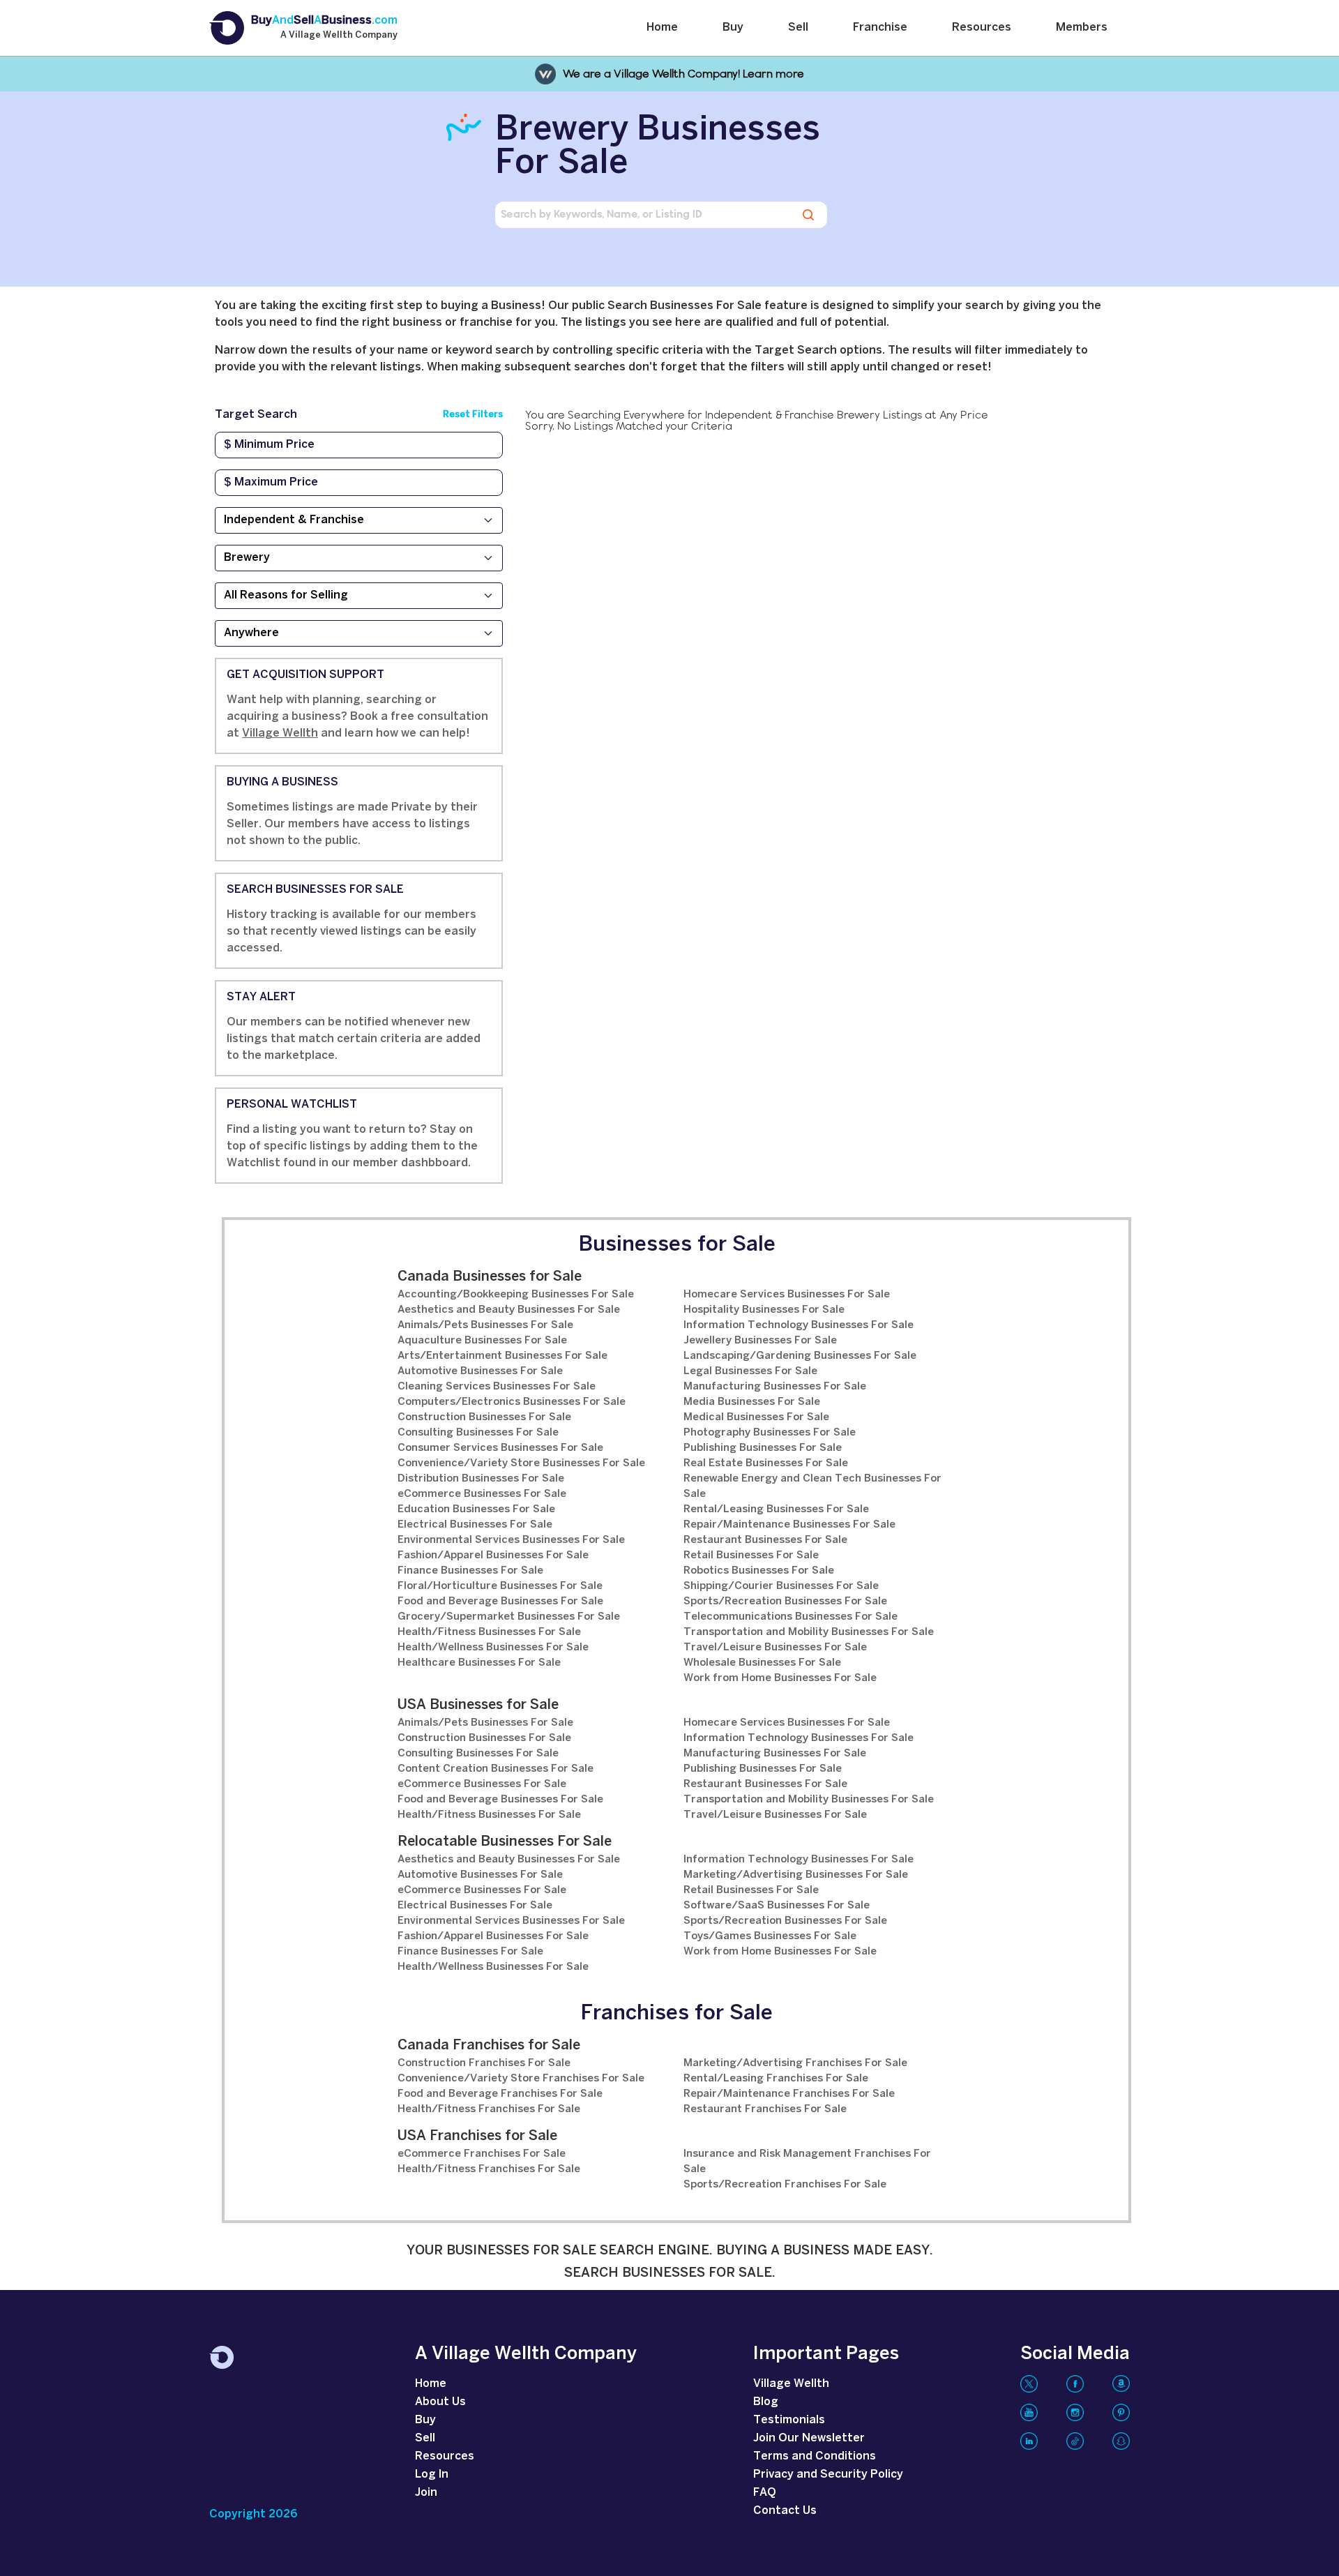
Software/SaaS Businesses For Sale (777, 1906)
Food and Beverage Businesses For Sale (500, 1602)
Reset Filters (473, 415)
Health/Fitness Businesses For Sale (489, 1632)
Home (662, 28)
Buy (733, 28)
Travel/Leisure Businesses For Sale (775, 1648)
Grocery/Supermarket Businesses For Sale (509, 1617)
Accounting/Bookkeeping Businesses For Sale (516, 1295)
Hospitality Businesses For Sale (764, 1310)
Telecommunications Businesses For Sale (790, 1617)
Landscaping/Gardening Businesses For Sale (800, 1356)
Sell (798, 28)
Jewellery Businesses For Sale (760, 1341)
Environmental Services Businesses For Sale (511, 1540)
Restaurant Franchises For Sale (765, 2109)
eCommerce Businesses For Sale (482, 1494)
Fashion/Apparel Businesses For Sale (493, 1556)
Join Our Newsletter (809, 2438)
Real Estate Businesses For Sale (766, 1463)
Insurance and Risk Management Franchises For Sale (807, 2162)
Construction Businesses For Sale (484, 1417)
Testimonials (789, 2420)
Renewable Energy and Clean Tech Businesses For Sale (812, 1486)
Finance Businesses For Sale (470, 1571)
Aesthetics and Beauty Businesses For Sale (509, 1310)
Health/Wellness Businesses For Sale (493, 1648)
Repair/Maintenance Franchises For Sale (789, 2094)
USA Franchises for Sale (477, 2136)
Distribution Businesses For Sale (481, 1479)
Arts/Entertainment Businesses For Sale (502, 1356)
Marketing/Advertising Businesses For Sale (796, 1875)
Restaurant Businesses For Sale (765, 1540)
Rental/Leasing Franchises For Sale (776, 2079)
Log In (432, 2475)
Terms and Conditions (815, 2456)
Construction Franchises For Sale (484, 2063)
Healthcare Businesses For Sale (479, 1663)
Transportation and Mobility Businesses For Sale (809, 1632)
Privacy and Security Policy (828, 2475)
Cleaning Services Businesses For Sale (497, 1387)
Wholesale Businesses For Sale (762, 1663)
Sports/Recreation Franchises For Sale (785, 2185)
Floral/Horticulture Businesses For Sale (500, 1586)
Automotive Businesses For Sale (480, 1371)
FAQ (765, 2493)
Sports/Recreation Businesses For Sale (785, 1602)
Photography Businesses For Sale (770, 1433)
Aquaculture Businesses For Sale (482, 1341)
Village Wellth (280, 733)
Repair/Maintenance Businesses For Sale (789, 1525)
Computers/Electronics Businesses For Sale (512, 1402)
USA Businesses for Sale (478, 1705)
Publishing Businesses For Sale (763, 1448)
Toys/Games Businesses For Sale (770, 1936)
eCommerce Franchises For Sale (482, 2154)
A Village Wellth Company (339, 36)
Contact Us (785, 2511)
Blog (766, 2402)
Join (426, 2493)
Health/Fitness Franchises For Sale (489, 2109)
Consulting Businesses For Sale (478, 1433)
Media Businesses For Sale (752, 1402)
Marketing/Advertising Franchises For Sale (795, 2063)
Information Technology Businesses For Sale (799, 1325)
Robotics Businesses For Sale (759, 1571)
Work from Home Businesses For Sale (780, 1678)
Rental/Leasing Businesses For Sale (776, 1509)
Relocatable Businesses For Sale (505, 1842)
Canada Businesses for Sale (490, 1277)
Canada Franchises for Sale (489, 2046)
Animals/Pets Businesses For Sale (485, 1325)
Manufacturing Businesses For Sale (775, 1387)
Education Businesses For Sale (476, 1509)
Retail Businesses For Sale (751, 1556)
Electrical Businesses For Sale (475, 1525)
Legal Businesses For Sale (750, 1371)
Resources (982, 28)
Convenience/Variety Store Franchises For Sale (521, 2079)
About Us (440, 2402)
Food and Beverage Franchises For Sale (500, 2094)
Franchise (880, 28)
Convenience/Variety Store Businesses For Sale (521, 1463)
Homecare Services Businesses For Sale (787, 1295)
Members (1082, 28)
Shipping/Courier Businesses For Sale (781, 1586)
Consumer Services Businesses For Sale (500, 1448)
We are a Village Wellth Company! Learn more (683, 74)
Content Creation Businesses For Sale (495, 1769)
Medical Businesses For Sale (756, 1417)
